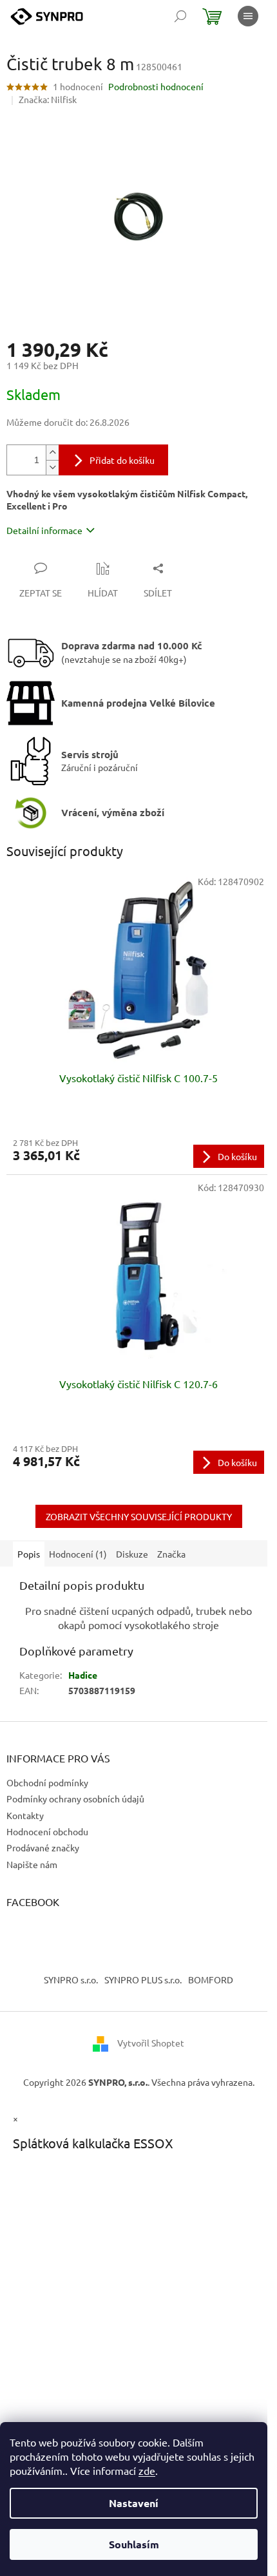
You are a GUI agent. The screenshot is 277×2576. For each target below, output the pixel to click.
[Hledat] (180, 16)
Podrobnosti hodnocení (156, 86)
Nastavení (134, 2503)
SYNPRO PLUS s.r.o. (143, 1980)
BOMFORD (211, 1980)
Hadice (83, 1675)
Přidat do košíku (122, 460)
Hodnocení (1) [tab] (78, 1554)
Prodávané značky (43, 1847)
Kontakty (25, 1815)
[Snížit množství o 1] (52, 467)
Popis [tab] (29, 1554)
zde (147, 2470)
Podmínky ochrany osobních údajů (75, 1798)
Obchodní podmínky (47, 1782)
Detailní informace (44, 530)
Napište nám (32, 1864)
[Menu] (248, 16)
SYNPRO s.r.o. (71, 1980)
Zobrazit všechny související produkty (139, 1516)
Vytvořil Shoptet (151, 2043)
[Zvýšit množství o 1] (52, 453)
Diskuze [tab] (132, 1554)
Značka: (48, 99)
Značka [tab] (171, 1554)
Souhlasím (134, 2544)
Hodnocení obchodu (47, 1831)
